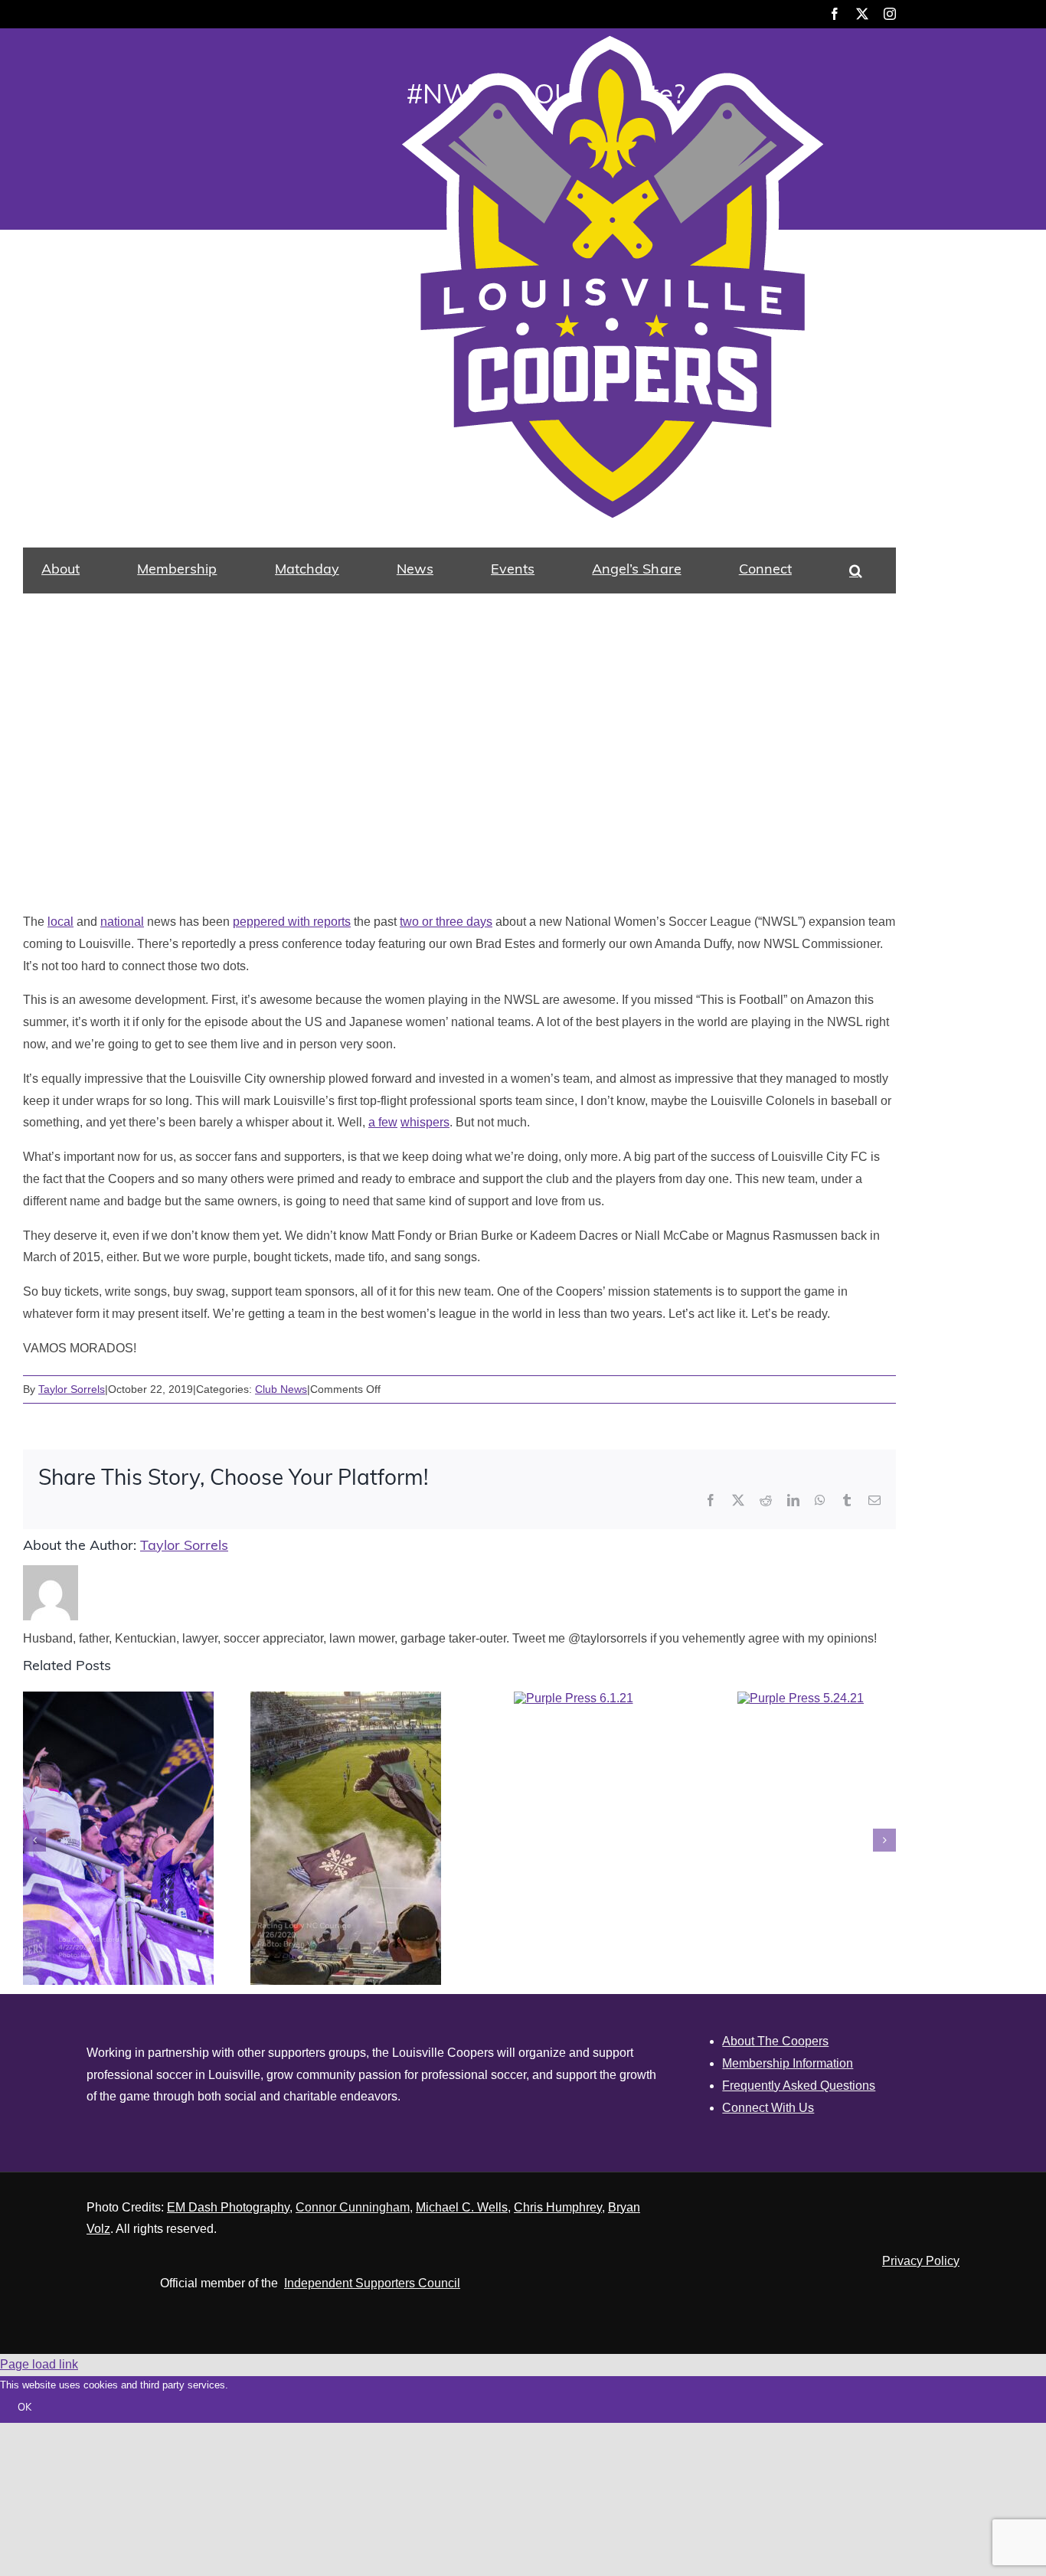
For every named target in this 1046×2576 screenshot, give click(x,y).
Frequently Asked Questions (799, 2086)
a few (383, 1122)
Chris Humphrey (558, 2207)
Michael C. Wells (462, 2207)
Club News (281, 1389)
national (122, 922)
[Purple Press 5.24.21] (801, 1698)
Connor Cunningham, (354, 2207)
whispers (425, 1122)
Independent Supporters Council (372, 2283)
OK (25, 2408)
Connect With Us (768, 2108)
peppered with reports (292, 922)
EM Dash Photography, (230, 2207)
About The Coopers (775, 2041)
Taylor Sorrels (72, 1389)
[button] (856, 570)
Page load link (39, 2364)
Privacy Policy (921, 2261)
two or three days (446, 922)
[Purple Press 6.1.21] (574, 1698)
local (60, 922)
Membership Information (788, 2063)
